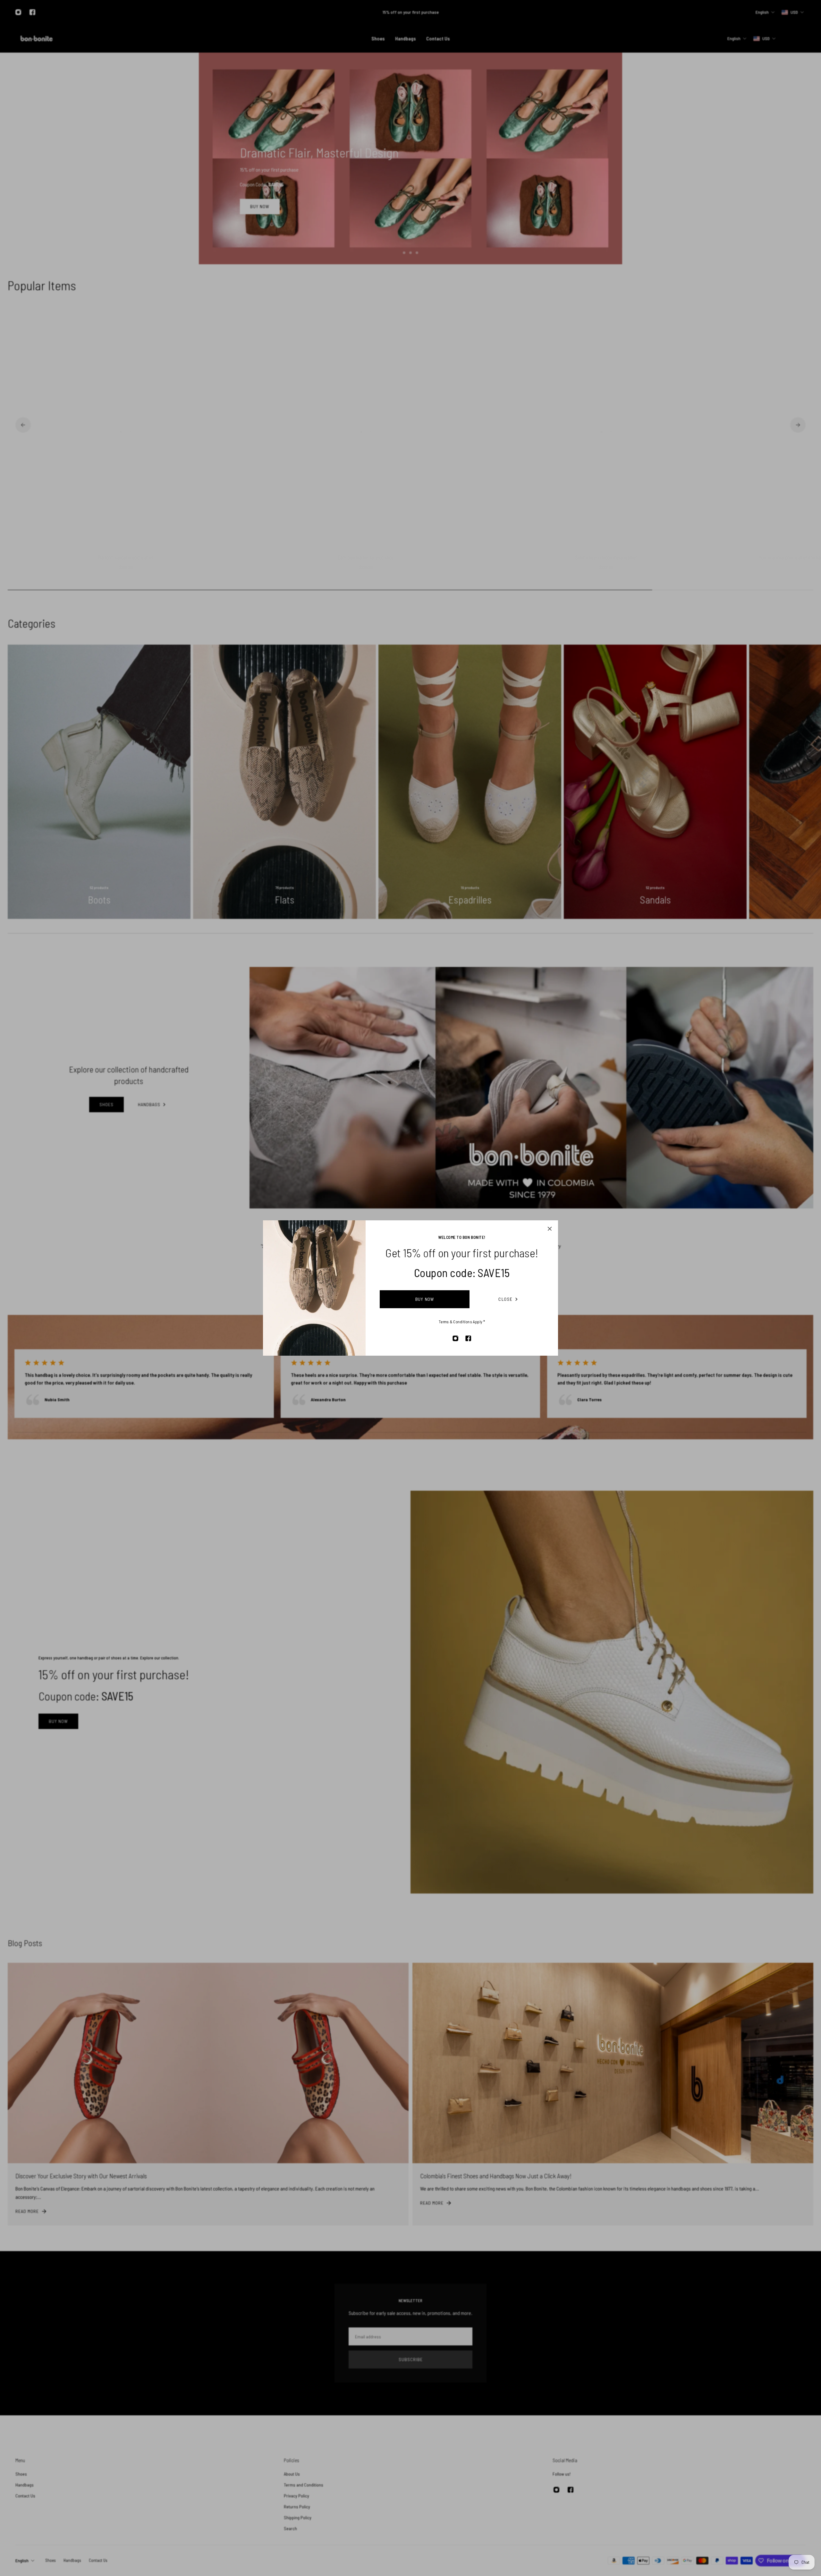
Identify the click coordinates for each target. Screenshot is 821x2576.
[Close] (550, 1229)
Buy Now (425, 1299)
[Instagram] (455, 1338)
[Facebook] (468, 1338)
